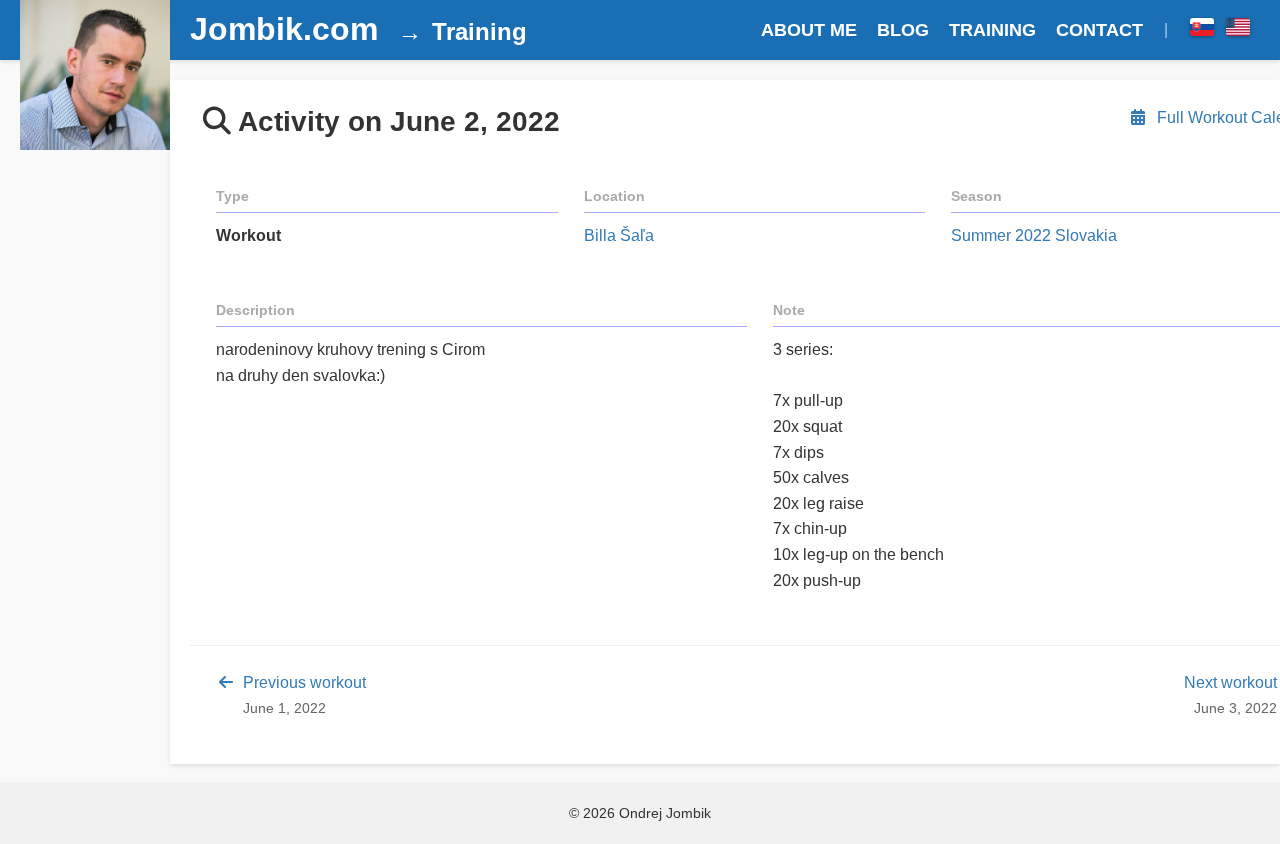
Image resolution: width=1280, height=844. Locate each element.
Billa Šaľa (619, 235)
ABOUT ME (809, 30)
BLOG (903, 30)
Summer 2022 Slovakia (1034, 235)
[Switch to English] (1238, 30)
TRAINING (992, 30)
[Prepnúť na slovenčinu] (1202, 30)
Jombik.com (284, 29)
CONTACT (1099, 30)
